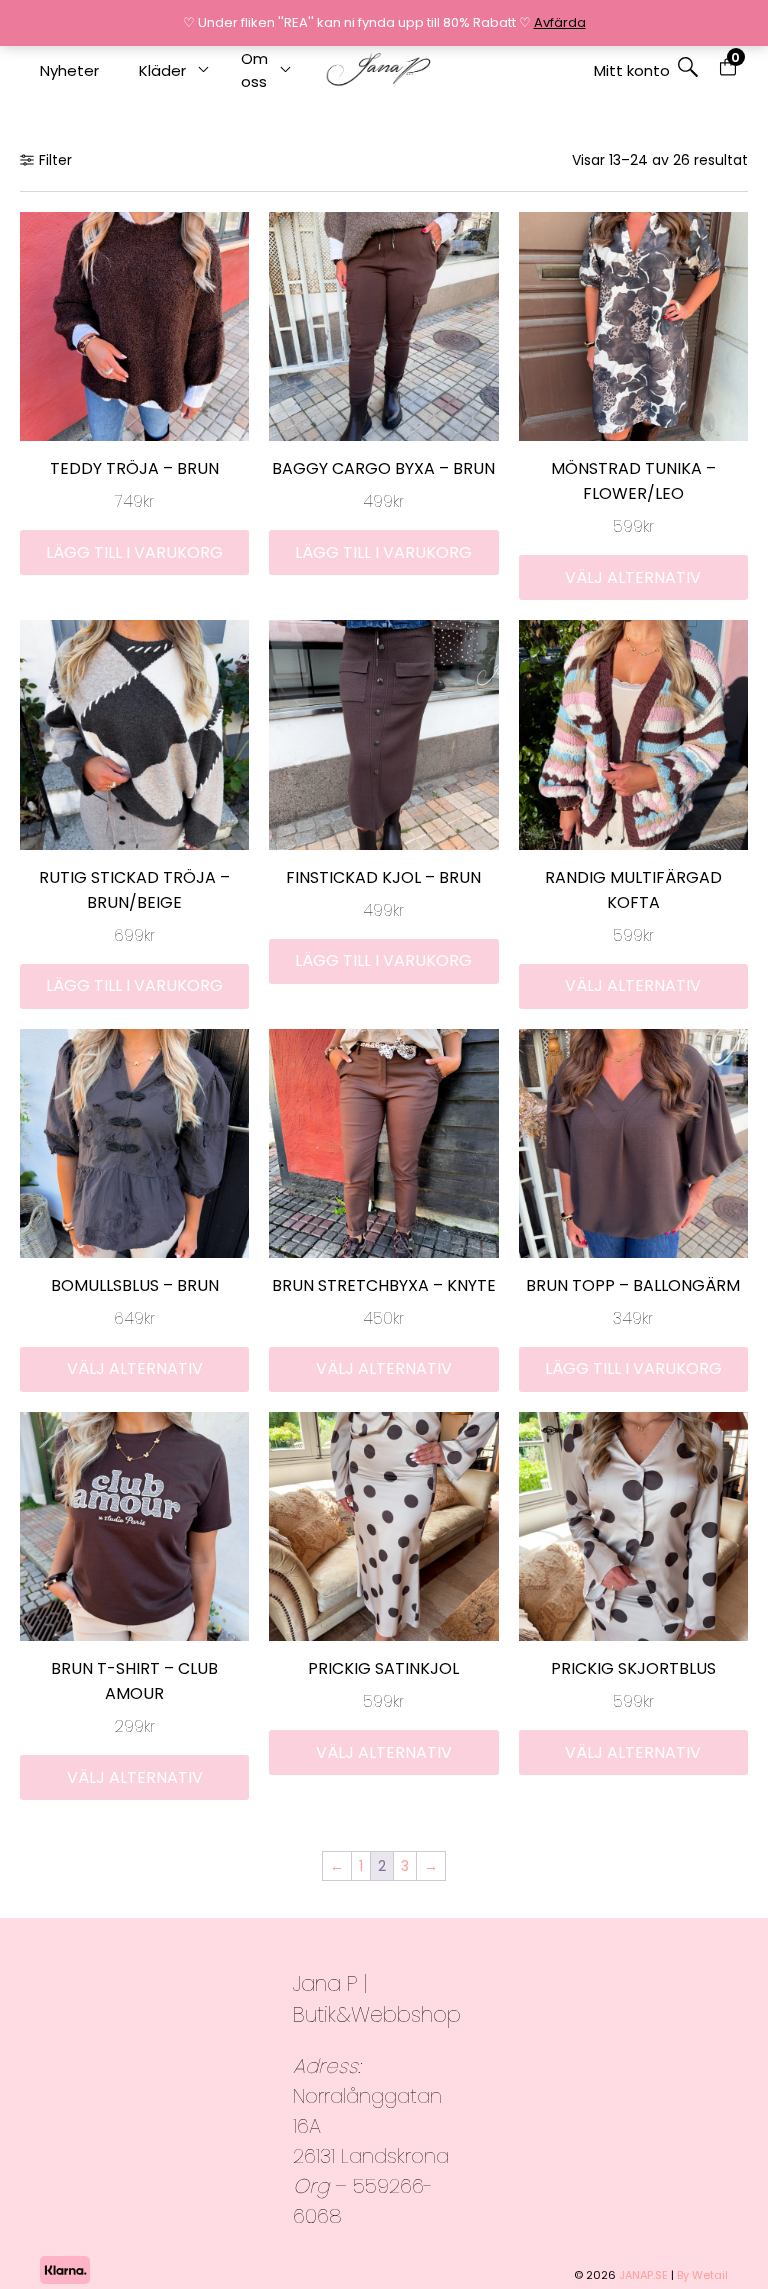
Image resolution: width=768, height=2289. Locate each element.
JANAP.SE (643, 2275)
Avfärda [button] (560, 22)
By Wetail (702, 2275)
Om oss (254, 70)
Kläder (162, 70)
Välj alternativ (633, 577)
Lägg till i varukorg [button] (134, 552)
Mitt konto (632, 70)
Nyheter (69, 70)
